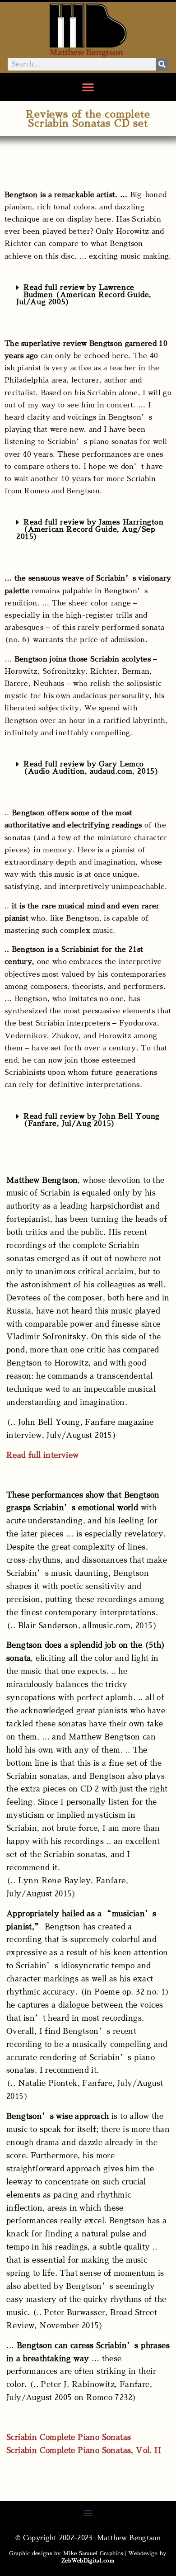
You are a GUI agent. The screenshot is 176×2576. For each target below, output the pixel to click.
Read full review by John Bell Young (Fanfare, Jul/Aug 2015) (92, 1120)
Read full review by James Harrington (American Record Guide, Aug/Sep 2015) (90, 529)
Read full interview (43, 1455)
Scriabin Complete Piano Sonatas (69, 2437)
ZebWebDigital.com (88, 2561)
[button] (88, 87)
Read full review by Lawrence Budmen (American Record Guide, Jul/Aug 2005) (84, 295)
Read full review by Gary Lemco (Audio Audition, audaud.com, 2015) (91, 768)
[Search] (162, 64)
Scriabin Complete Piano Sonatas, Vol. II (84, 2451)
